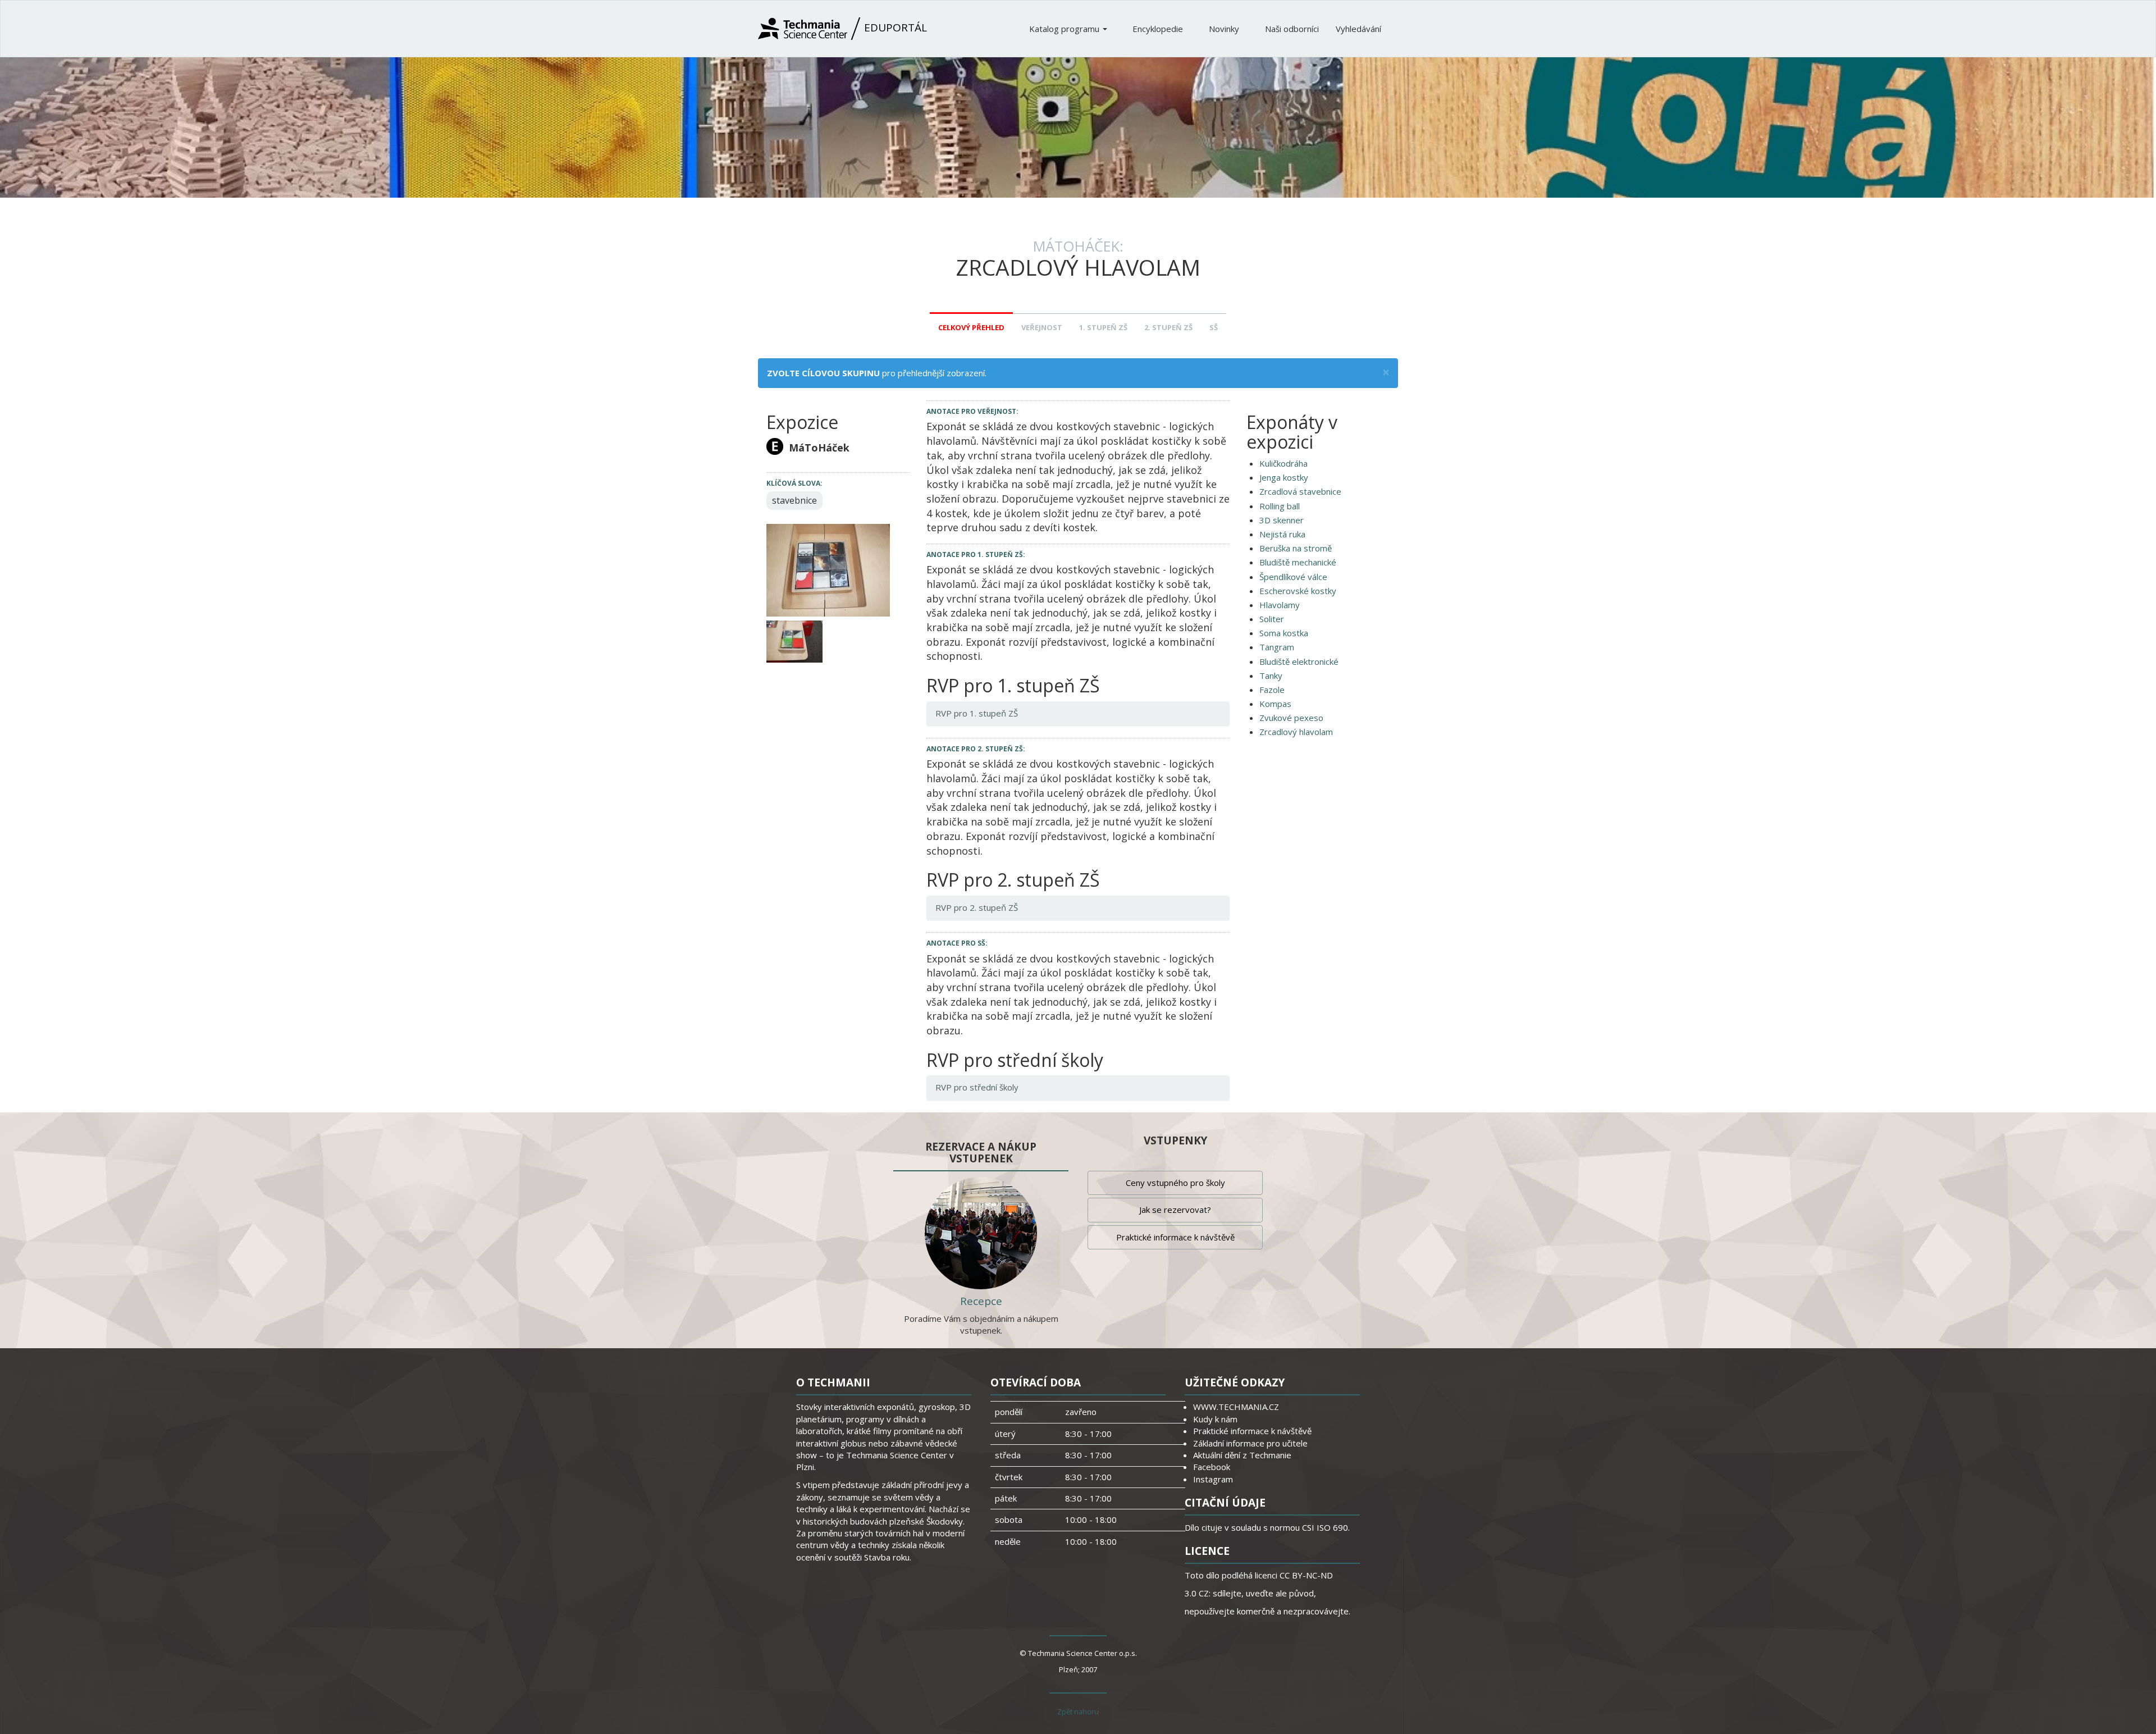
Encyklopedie (1159, 29)
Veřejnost (1042, 327)
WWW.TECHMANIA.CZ (1236, 1407)
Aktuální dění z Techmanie (1242, 1455)
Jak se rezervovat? (1175, 1210)
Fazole (1272, 690)
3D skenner (1282, 520)
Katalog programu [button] (1065, 29)
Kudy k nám (1215, 1419)
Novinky (1225, 29)
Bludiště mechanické (1298, 562)
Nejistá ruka (1282, 534)
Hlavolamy (1280, 605)
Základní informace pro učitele (1250, 1443)
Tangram (1277, 647)
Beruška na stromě (1296, 548)
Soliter (1272, 619)
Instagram (1213, 1479)
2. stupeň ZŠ (1168, 327)
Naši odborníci (1292, 29)
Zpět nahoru (1078, 1712)
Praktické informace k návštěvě (1175, 1237)
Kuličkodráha (1283, 463)
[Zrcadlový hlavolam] (828, 569)
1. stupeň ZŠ (1103, 327)
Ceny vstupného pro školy (1175, 1183)
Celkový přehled (971, 327)
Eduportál (894, 28)
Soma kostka (1284, 633)
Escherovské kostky (1298, 591)
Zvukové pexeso (1291, 718)
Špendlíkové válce (1293, 577)
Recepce (981, 1301)
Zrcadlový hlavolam (1296, 732)
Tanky (1271, 676)
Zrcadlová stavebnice (1300, 491)
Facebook (1212, 1467)
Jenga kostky (1284, 477)
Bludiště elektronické (1299, 661)
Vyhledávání (1358, 29)
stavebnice (794, 500)
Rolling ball (1280, 506)
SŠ (1214, 327)
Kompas (1275, 704)
